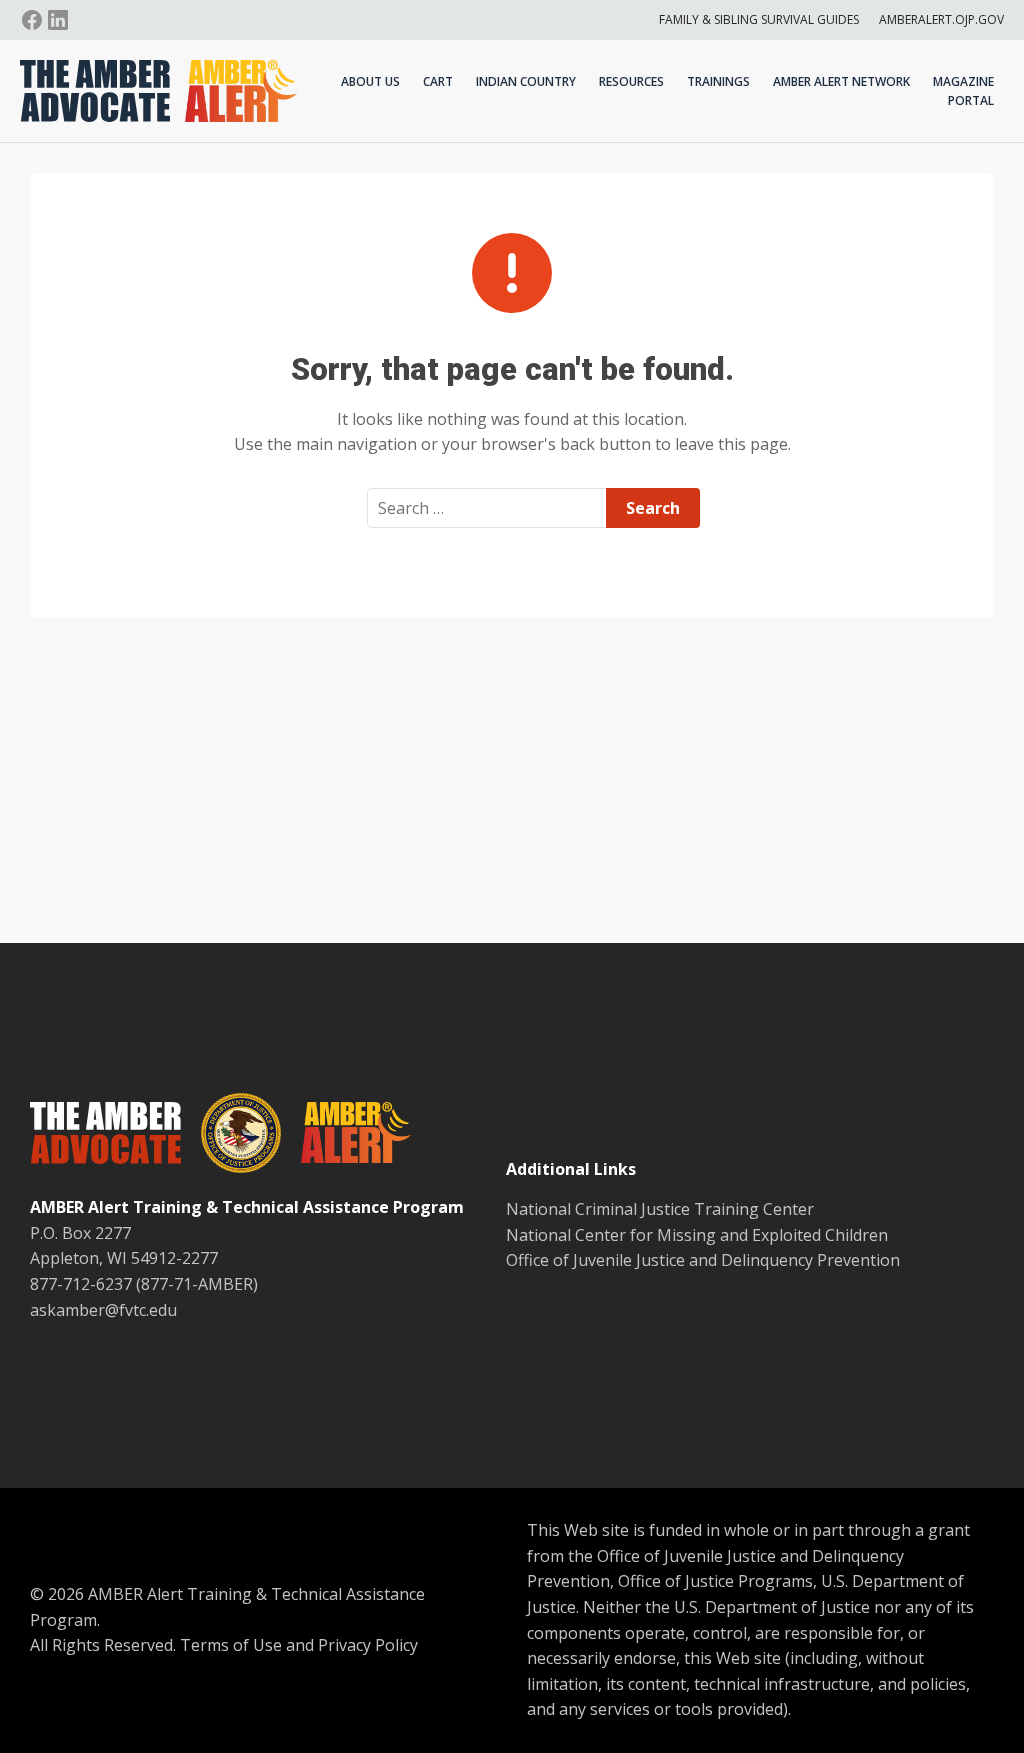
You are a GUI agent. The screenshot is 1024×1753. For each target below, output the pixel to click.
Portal (971, 100)
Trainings (718, 81)
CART (438, 81)
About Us (370, 81)
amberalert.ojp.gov (941, 19)
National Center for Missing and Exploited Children (697, 1235)
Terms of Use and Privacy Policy (299, 1645)
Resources (631, 81)
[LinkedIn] (58, 20)
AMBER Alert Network (841, 81)
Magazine (963, 81)
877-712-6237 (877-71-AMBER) (144, 1284)
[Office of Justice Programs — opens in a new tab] (231, 1137)
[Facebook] (32, 20)
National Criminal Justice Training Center (660, 1209)
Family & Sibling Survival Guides (759, 19)
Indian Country (526, 81)
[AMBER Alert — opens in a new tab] (346, 1136)
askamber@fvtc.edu (103, 1310)
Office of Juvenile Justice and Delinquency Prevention (703, 1260)
